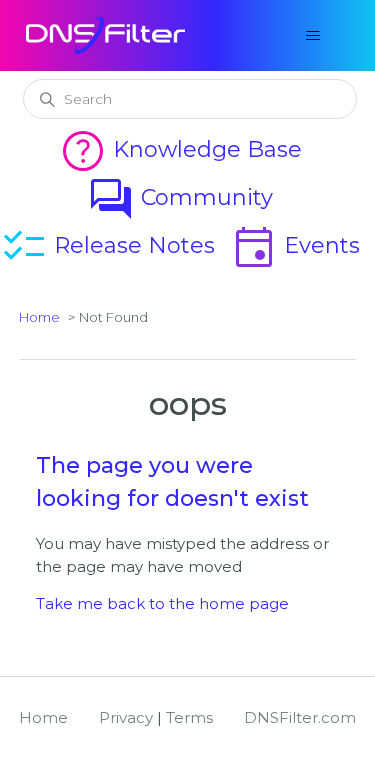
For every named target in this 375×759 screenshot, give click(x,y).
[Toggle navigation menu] (313, 36)
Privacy (126, 717)
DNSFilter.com (300, 717)
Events (295, 245)
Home (39, 317)
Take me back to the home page (162, 603)
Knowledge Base (180, 149)
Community (180, 197)
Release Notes (107, 245)
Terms (189, 717)
